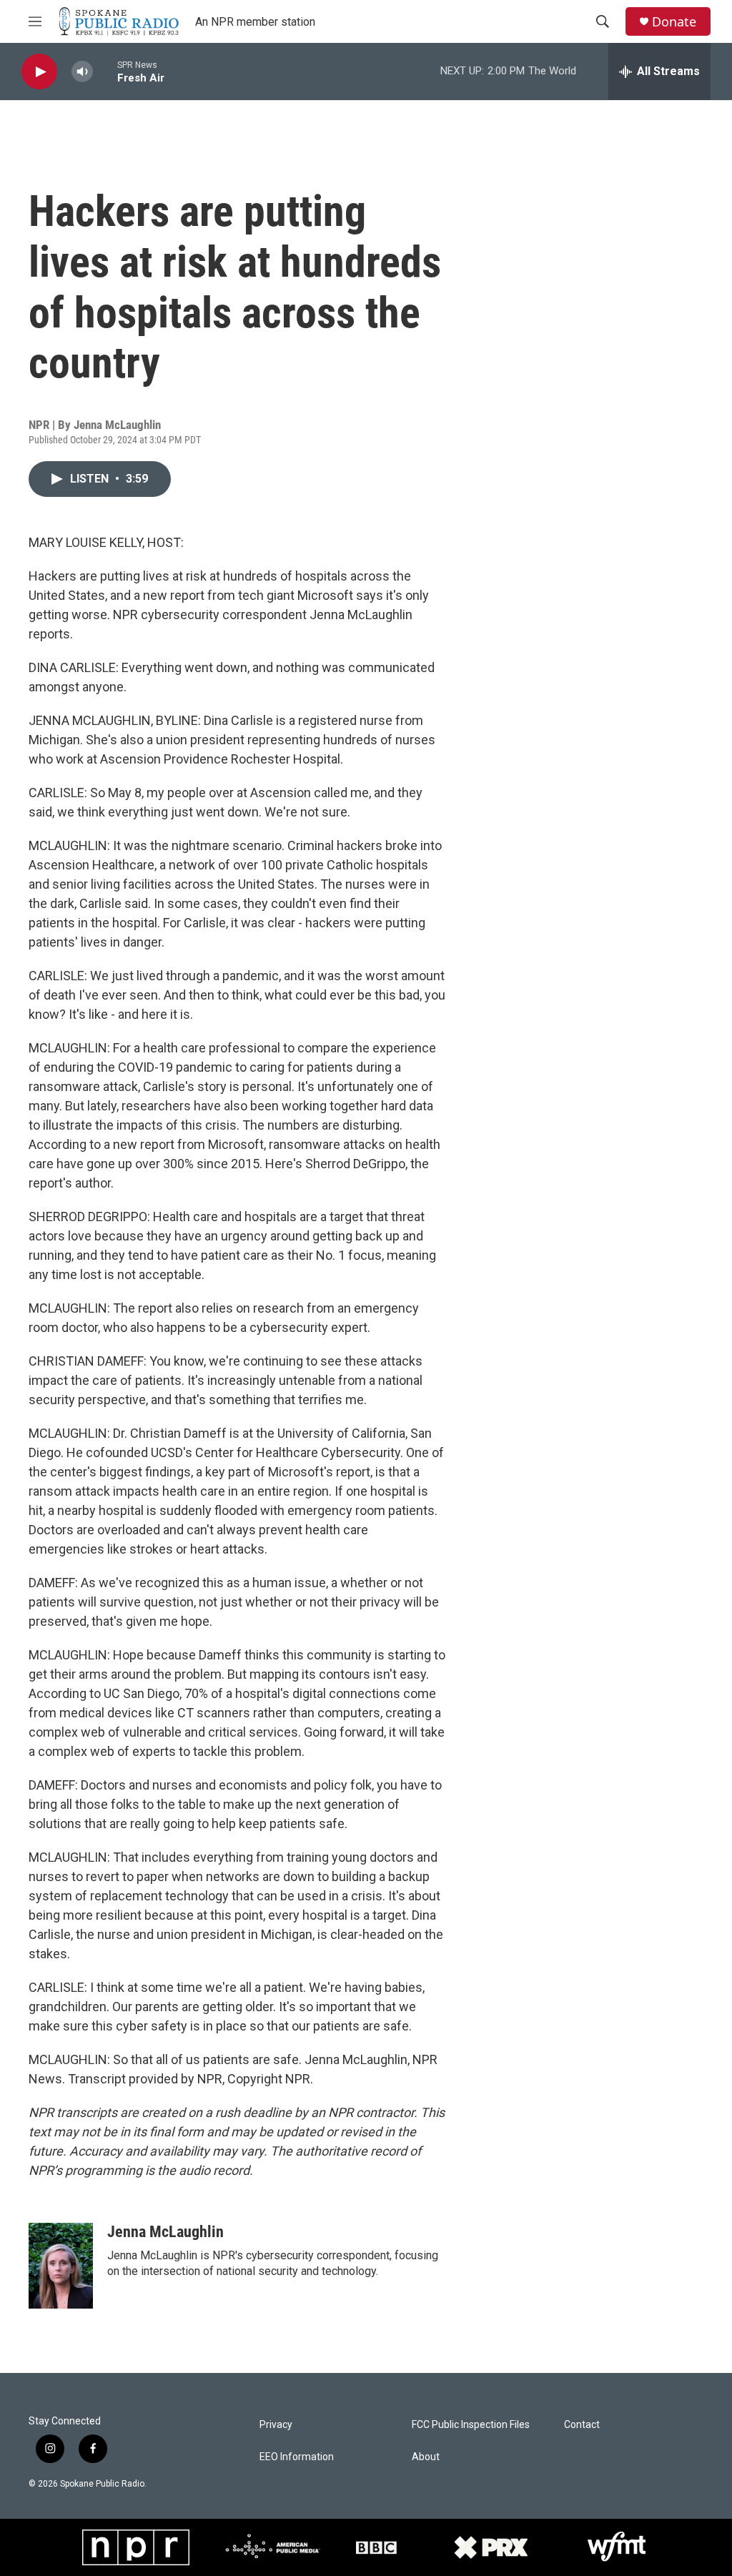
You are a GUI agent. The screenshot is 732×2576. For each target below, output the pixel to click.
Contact (582, 2425)
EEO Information (297, 2457)
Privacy (276, 2425)
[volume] (82, 72)
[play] (39, 72)
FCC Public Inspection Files (471, 2425)
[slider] (105, 71)
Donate (674, 22)
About (426, 2457)
